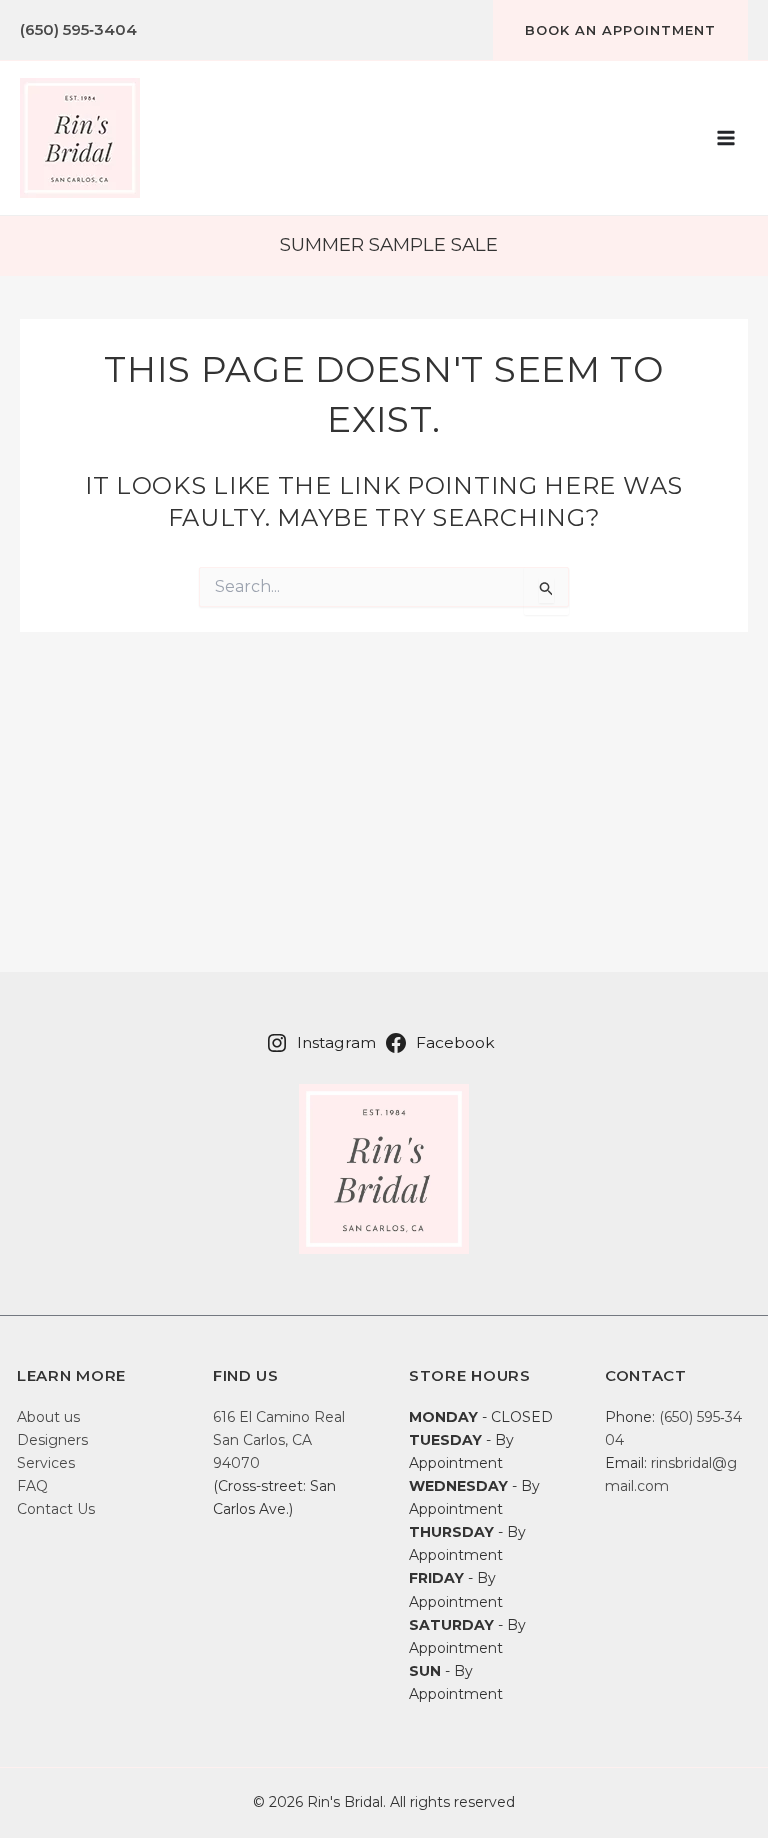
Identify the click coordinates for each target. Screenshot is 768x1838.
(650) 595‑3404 (78, 29)
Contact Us (56, 1509)
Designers (52, 1440)
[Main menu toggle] (726, 138)
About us (48, 1417)
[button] (620, 30)
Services (46, 1463)
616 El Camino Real (279, 1417)
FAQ (32, 1486)
